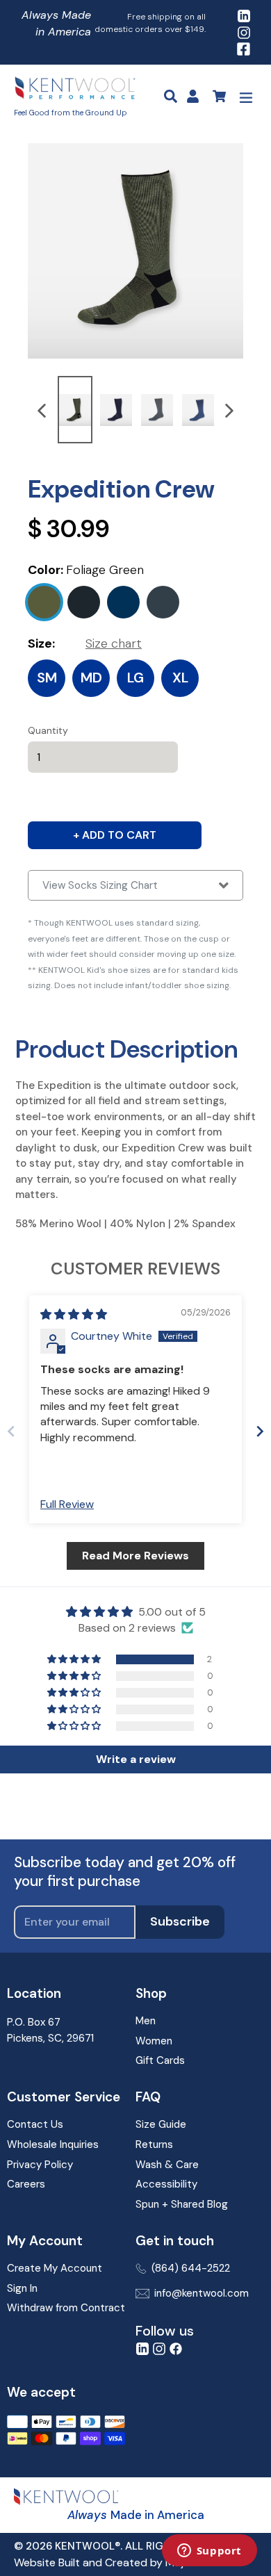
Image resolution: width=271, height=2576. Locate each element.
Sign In (22, 2288)
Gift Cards (160, 2060)
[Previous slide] (11, 1431)
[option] (75, 410)
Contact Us (35, 2124)
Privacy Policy (40, 2165)
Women (154, 2041)
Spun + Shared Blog (182, 2204)
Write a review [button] (136, 1759)
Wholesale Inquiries (53, 2144)
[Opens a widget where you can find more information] (209, 2552)
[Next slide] (260, 1431)
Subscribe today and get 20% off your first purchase (125, 1872)
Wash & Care (167, 2165)
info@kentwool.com (202, 2293)
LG (135, 678)
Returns (154, 2144)
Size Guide (161, 2124)
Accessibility (166, 2184)
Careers (26, 2184)
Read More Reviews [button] (135, 1556)
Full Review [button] (67, 1504)
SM (47, 678)
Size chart (114, 643)
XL (180, 678)
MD (91, 678)
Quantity (48, 730)
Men (146, 2021)
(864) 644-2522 (191, 2268)
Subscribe (180, 1921)
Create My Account (55, 2268)
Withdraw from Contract (66, 2308)
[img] (74, 1314)
